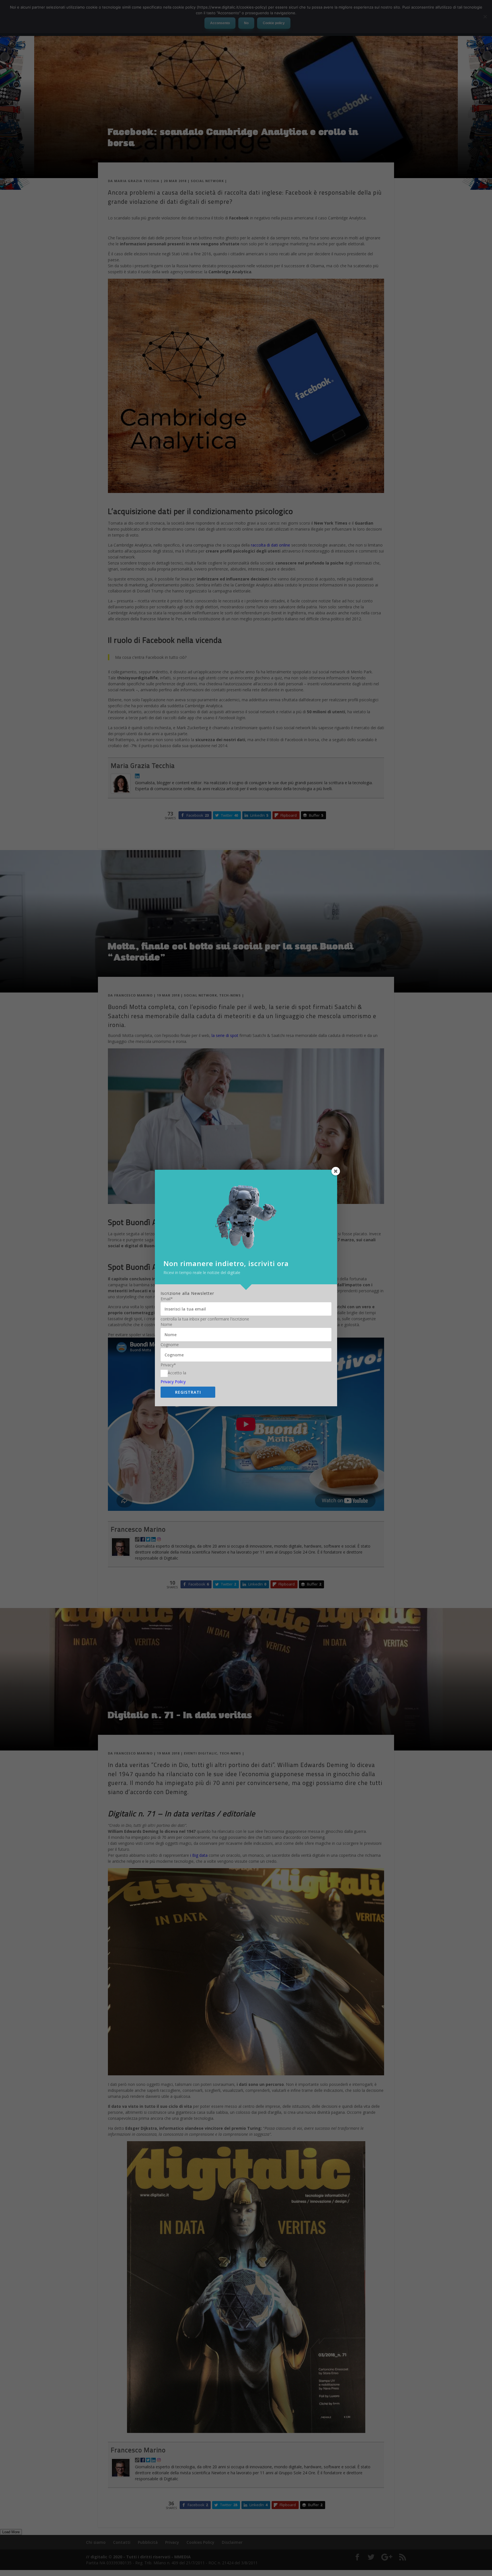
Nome (166, 1324)
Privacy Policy (173, 1382)
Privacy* (168, 1365)
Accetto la (177, 1373)
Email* (167, 1299)
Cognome (170, 1345)
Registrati (188, 1392)
